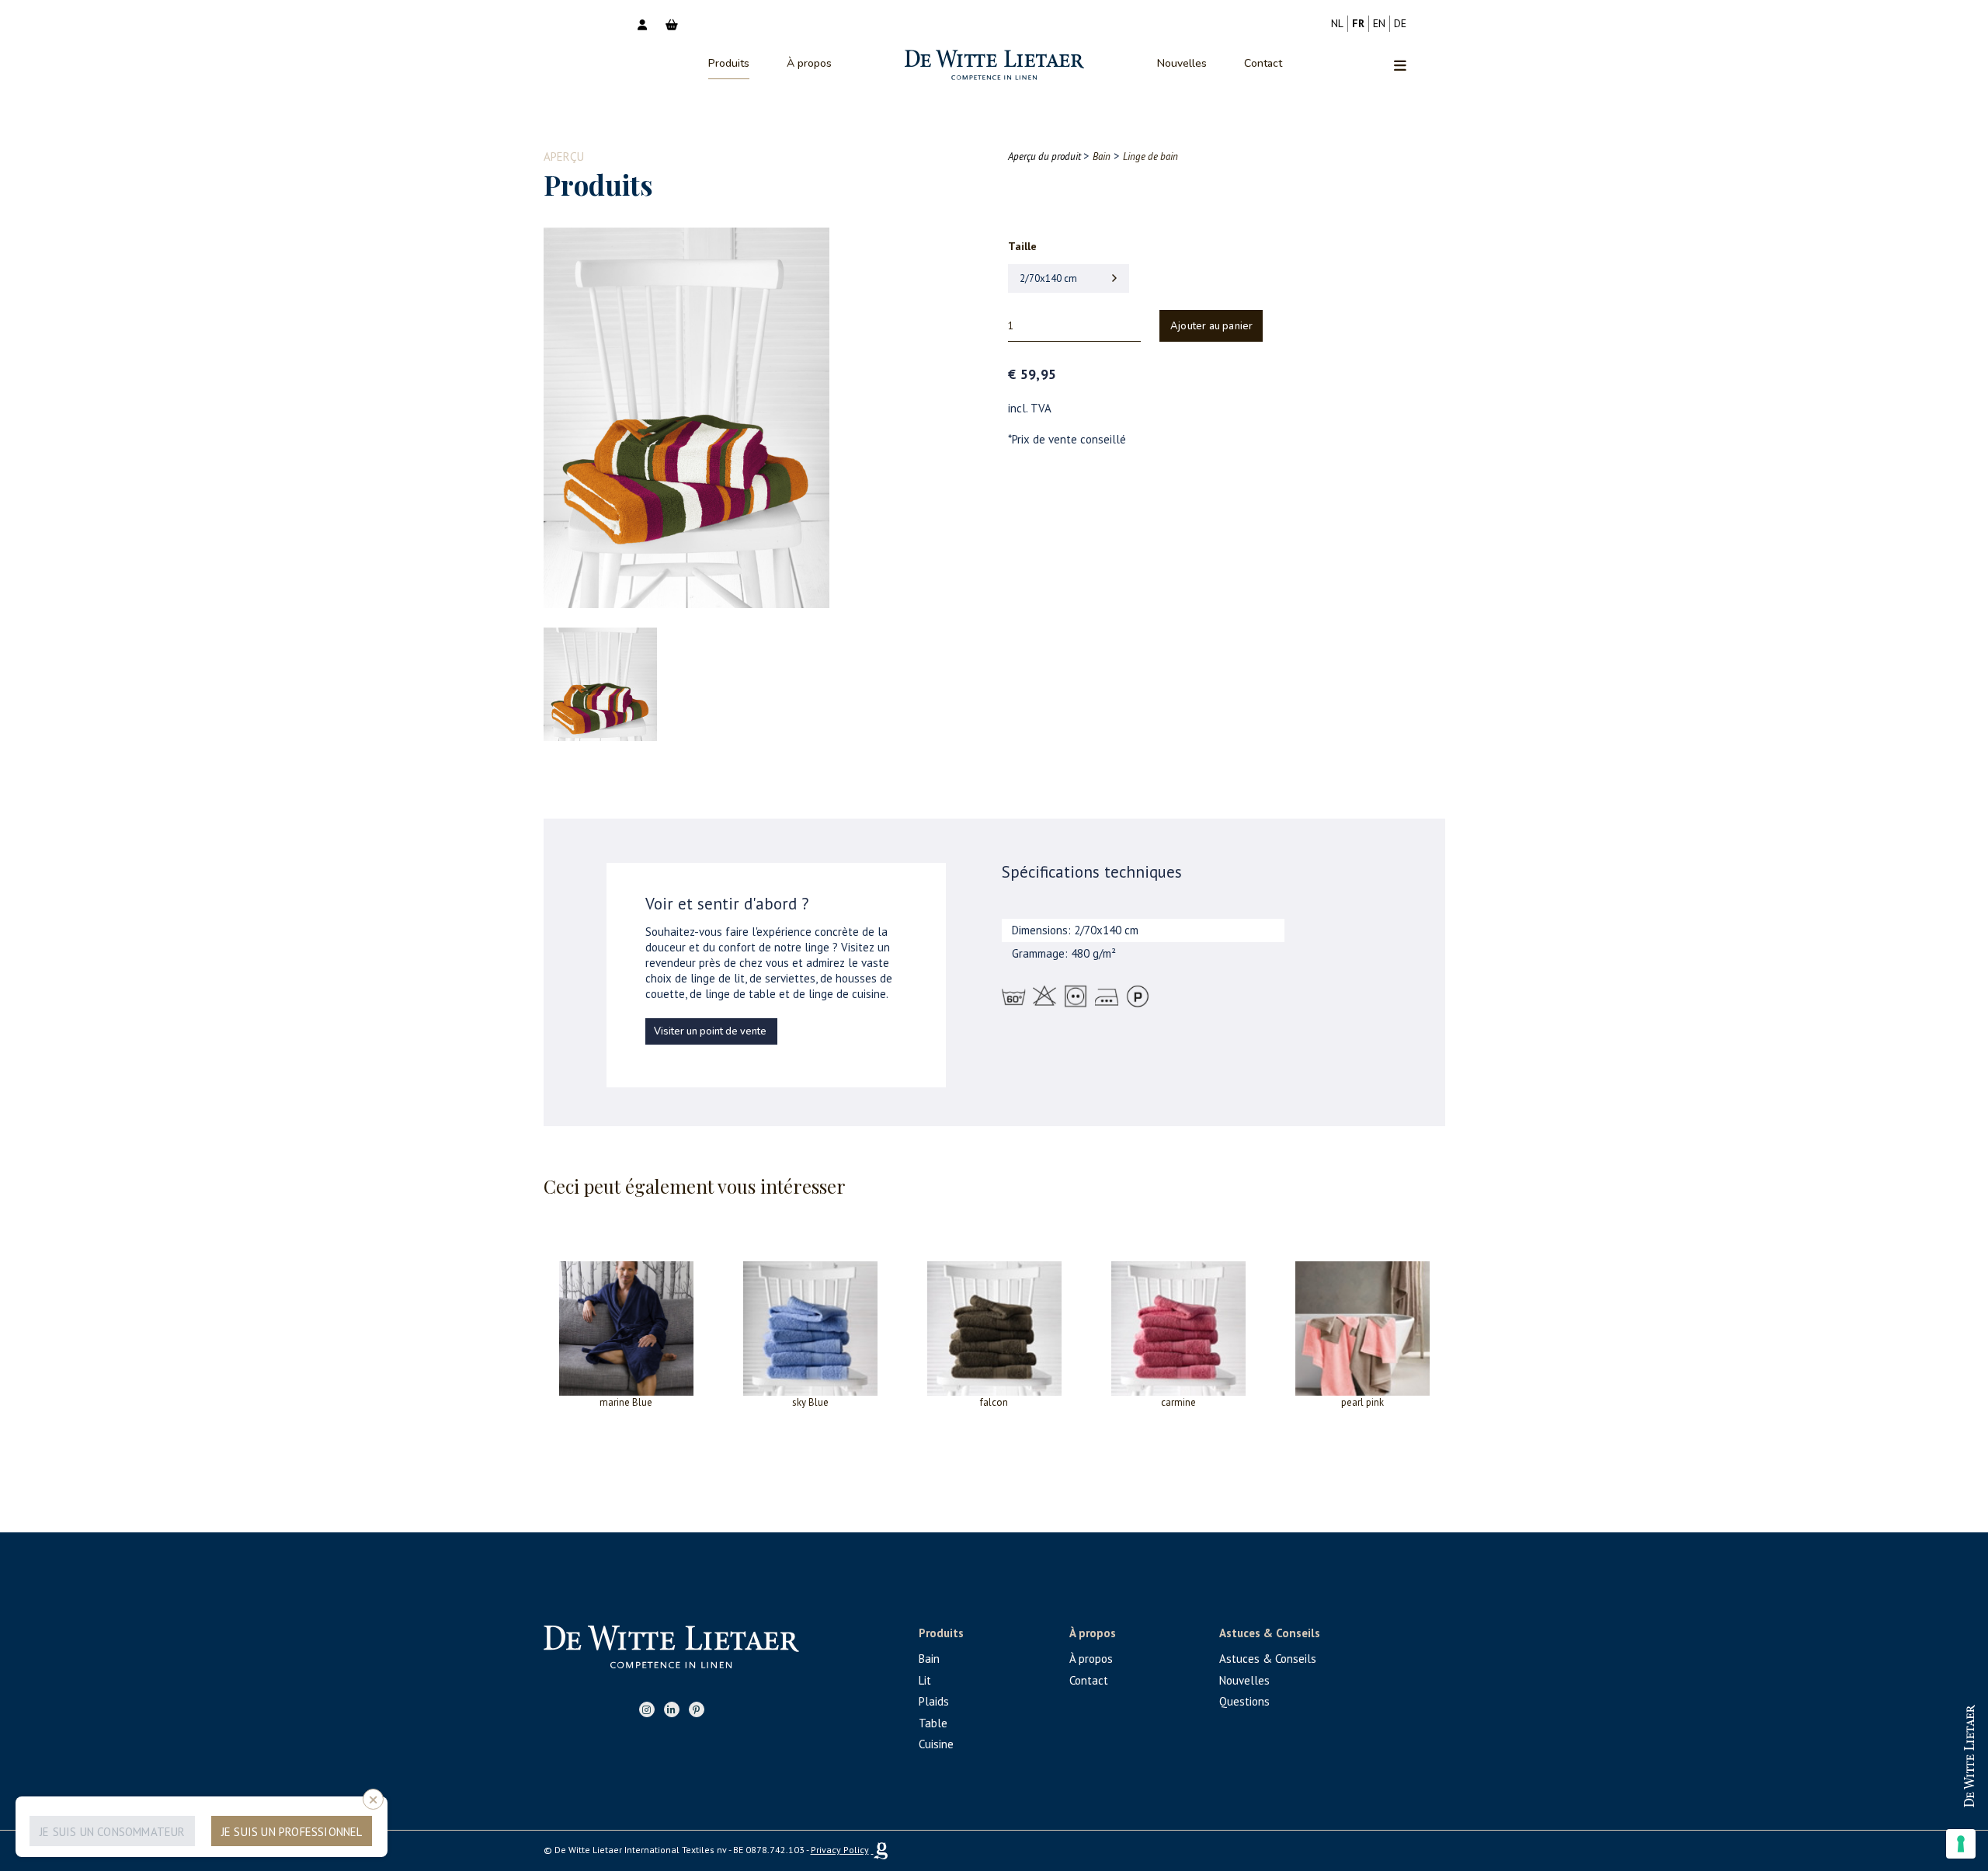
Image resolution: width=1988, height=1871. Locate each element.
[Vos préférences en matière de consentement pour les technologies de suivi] (1961, 1844)
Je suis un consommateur (113, 1832)
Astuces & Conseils (1268, 1659)
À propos (809, 63)
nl (1337, 23)
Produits (729, 63)
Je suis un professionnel (292, 1832)
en (1379, 23)
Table (933, 1723)
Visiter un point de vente (710, 1031)
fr (1358, 23)
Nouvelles (1182, 63)
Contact (1263, 63)
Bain (929, 1659)
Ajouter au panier (1211, 326)
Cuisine (936, 1744)
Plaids (934, 1701)
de (1400, 23)
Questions (1244, 1701)
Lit (925, 1680)
